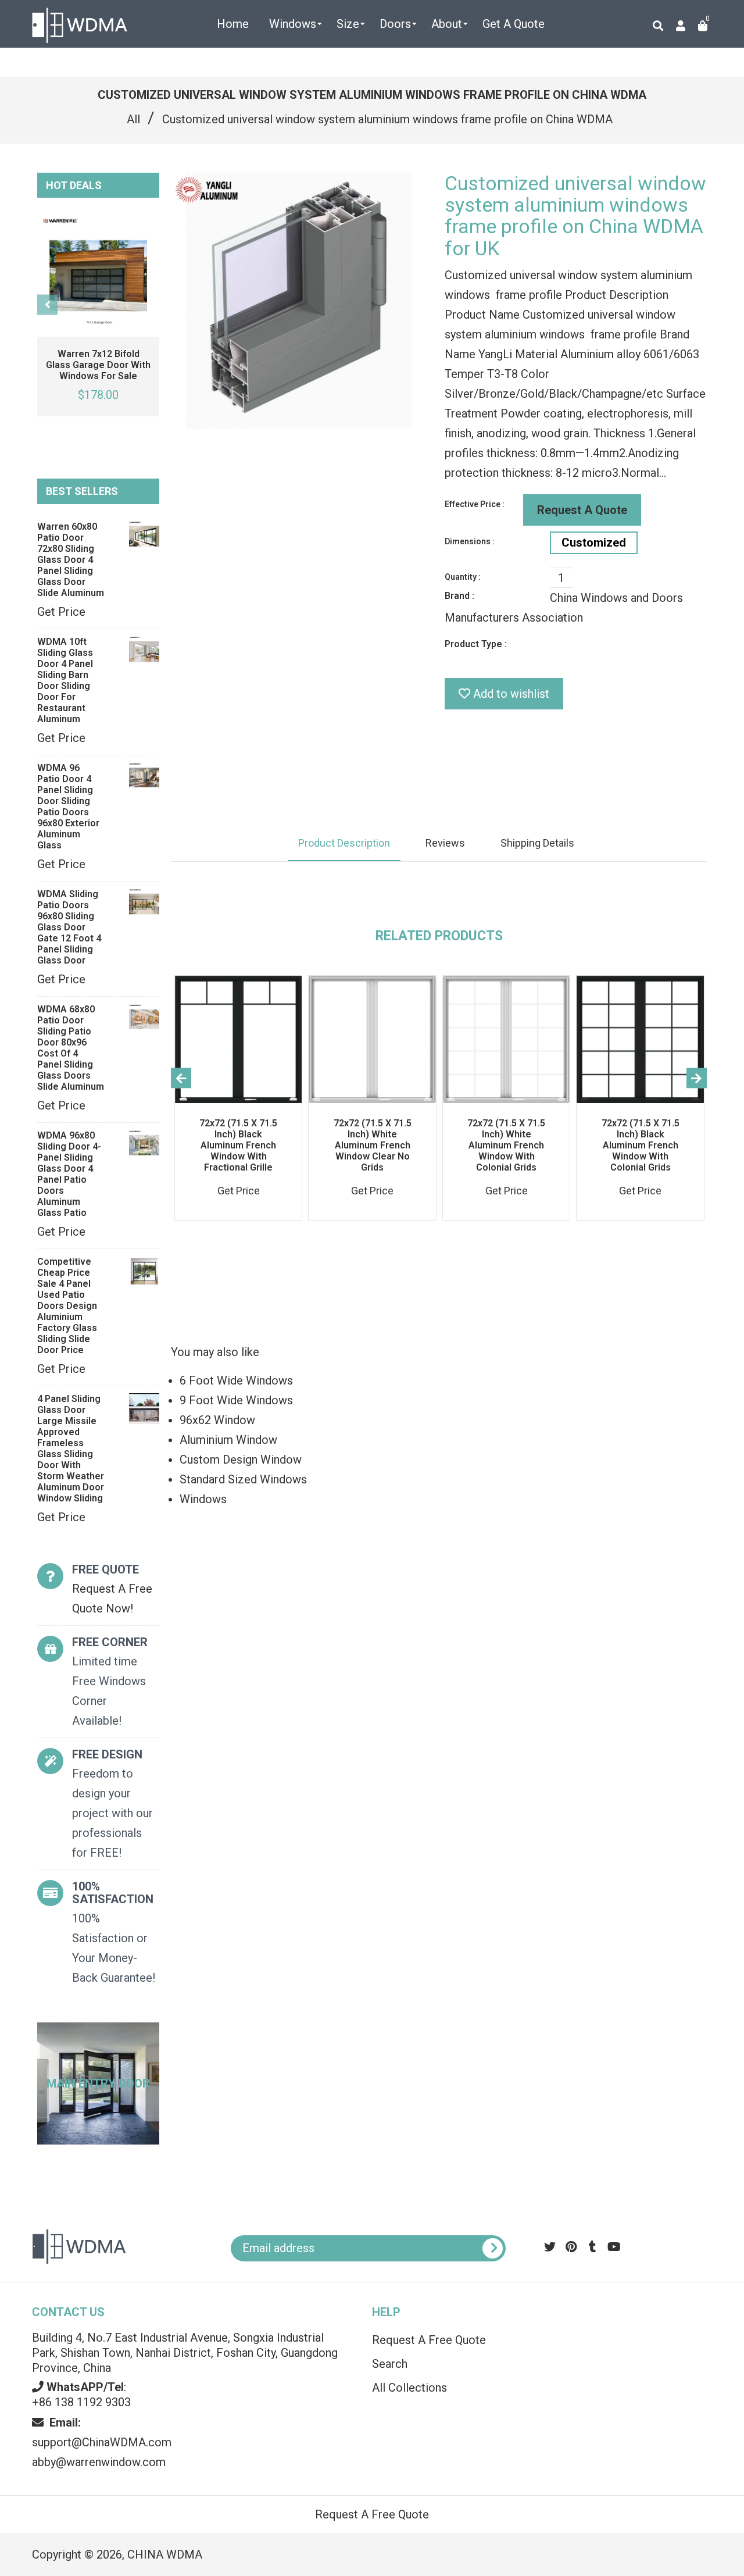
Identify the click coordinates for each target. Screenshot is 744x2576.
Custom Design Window (241, 1460)
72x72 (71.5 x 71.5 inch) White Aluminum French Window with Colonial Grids (506, 1145)
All (133, 119)
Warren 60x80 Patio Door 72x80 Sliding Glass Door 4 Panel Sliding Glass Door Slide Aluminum (71, 560)
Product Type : (476, 644)
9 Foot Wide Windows (236, 1400)
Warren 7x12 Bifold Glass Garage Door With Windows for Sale (98, 365)
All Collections (409, 2388)
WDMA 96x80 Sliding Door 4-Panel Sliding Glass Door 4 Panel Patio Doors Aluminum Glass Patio (69, 1174)
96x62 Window (217, 1420)
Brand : (459, 596)
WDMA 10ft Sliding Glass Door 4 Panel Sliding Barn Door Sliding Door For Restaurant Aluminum (65, 680)
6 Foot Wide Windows (236, 1380)
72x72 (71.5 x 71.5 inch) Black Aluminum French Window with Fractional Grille (238, 1145)
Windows (203, 1499)
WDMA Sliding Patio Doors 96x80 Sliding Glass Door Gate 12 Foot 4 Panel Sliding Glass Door (69, 927)
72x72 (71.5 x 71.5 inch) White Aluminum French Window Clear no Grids (373, 1145)
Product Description (344, 843)
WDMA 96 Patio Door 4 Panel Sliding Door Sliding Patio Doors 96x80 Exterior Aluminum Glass (68, 807)
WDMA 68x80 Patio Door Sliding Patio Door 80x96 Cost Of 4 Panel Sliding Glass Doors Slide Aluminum (71, 1048)
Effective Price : (475, 504)
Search (390, 2364)
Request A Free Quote (429, 2340)
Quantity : (463, 577)
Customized (594, 543)
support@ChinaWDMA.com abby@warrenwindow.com (102, 2442)
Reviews (445, 843)
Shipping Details (537, 843)
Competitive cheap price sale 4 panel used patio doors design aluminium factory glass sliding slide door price (67, 1306)
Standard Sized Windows (243, 1479)
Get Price (61, 612)
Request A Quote (582, 510)
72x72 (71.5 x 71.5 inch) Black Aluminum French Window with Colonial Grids (641, 1145)
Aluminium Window (228, 1440)
